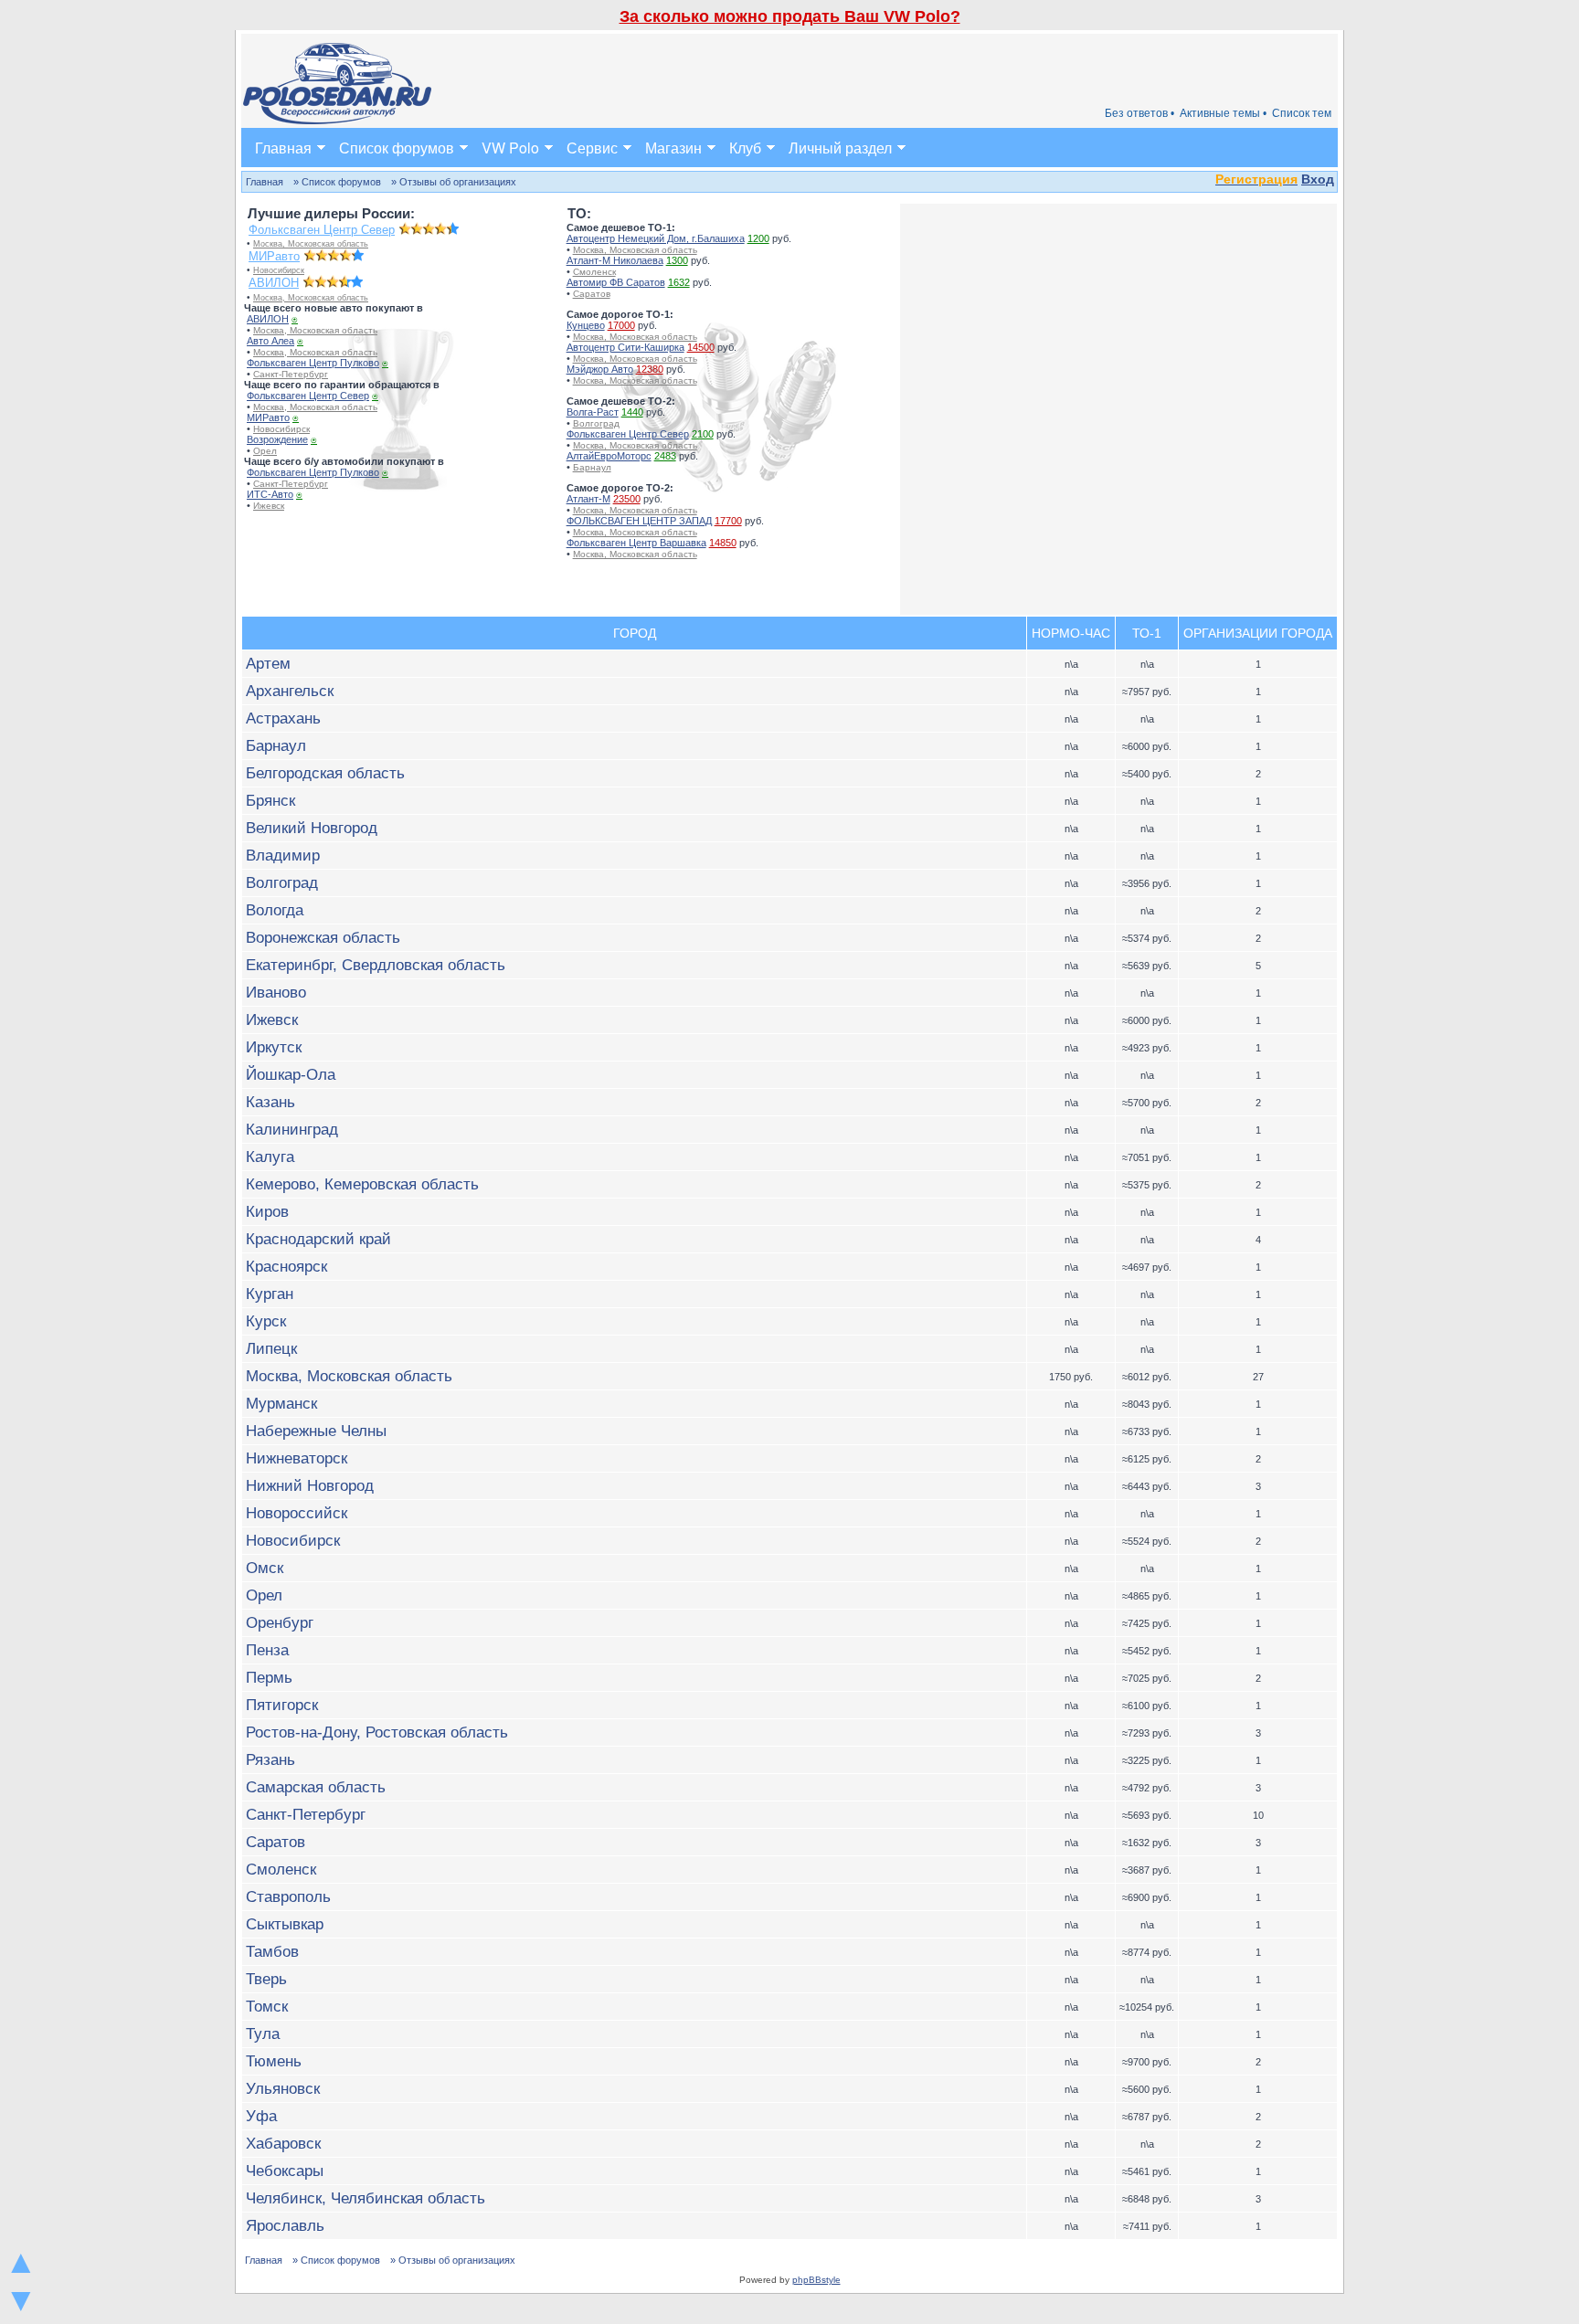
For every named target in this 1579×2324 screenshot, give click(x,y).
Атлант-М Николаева (615, 260)
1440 (632, 412)
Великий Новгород (312, 828)
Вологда (275, 910)
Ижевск (269, 506)
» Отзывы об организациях (454, 182)
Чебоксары (285, 2171)
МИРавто (274, 256)
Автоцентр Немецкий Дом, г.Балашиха (656, 238)
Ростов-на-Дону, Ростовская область (377, 1732)
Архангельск (290, 691)
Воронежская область (323, 937)
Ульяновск (283, 2088)
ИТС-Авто (270, 494)
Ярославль (285, 2225)
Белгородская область (325, 773)
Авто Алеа (270, 341)
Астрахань (283, 718)
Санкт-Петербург (291, 374)
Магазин (673, 148)
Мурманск (281, 1403)
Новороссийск (297, 1513)
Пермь (269, 1677)
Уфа (261, 2116)
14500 (701, 347)
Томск (267, 2006)
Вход (1318, 179)
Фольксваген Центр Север (322, 230)
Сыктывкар (285, 1924)
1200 (758, 238)
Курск (266, 1321)
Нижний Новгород (310, 1485)
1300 (677, 260)
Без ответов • (1139, 113)
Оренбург (280, 1622)
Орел (265, 451)
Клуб (745, 148)
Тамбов (272, 1951)
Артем (268, 663)
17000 (621, 325)
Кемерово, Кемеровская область (362, 1184)
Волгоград (596, 423)
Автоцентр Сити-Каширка (625, 347)
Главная (283, 148)
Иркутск (274, 1047)
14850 (723, 543)
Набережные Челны (316, 1431)
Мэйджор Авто (600, 369)
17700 (728, 521)
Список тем (1302, 113)
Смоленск (594, 272)
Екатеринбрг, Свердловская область (376, 965)
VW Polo (510, 148)
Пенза (267, 1650)
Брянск (270, 800)
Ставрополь (288, 1896)
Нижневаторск (297, 1458)
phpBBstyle (816, 2280)
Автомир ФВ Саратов (616, 282)
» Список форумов (337, 182)
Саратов (592, 294)
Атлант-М (588, 499)
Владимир (283, 855)
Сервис (592, 148)
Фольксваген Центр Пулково (313, 363)
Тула (263, 2033)
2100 (703, 434)
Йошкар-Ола (291, 1074)
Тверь (266, 1979)
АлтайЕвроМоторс (609, 456)
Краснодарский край (318, 1239)
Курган (270, 1294)
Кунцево (586, 325)
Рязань (270, 1759)
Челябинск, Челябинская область (366, 2198)
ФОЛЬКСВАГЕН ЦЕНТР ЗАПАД (639, 521)
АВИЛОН (274, 283)
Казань (270, 1102)
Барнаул (592, 467)
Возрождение (277, 439)
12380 (650, 369)
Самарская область (316, 1787)
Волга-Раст (593, 412)
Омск (265, 1568)
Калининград (292, 1129)
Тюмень (274, 2061)
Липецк (271, 1348)
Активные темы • (1223, 113)
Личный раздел (840, 148)
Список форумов (397, 148)
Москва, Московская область (311, 244)
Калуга (270, 1157)
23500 (627, 499)
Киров (267, 1211)
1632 (679, 282)
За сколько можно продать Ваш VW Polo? (790, 16)
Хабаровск (283, 2143)
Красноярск (286, 1266)
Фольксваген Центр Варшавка (636, 543)
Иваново (276, 992)
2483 (665, 456)
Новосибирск (279, 270)
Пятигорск (282, 1705)
